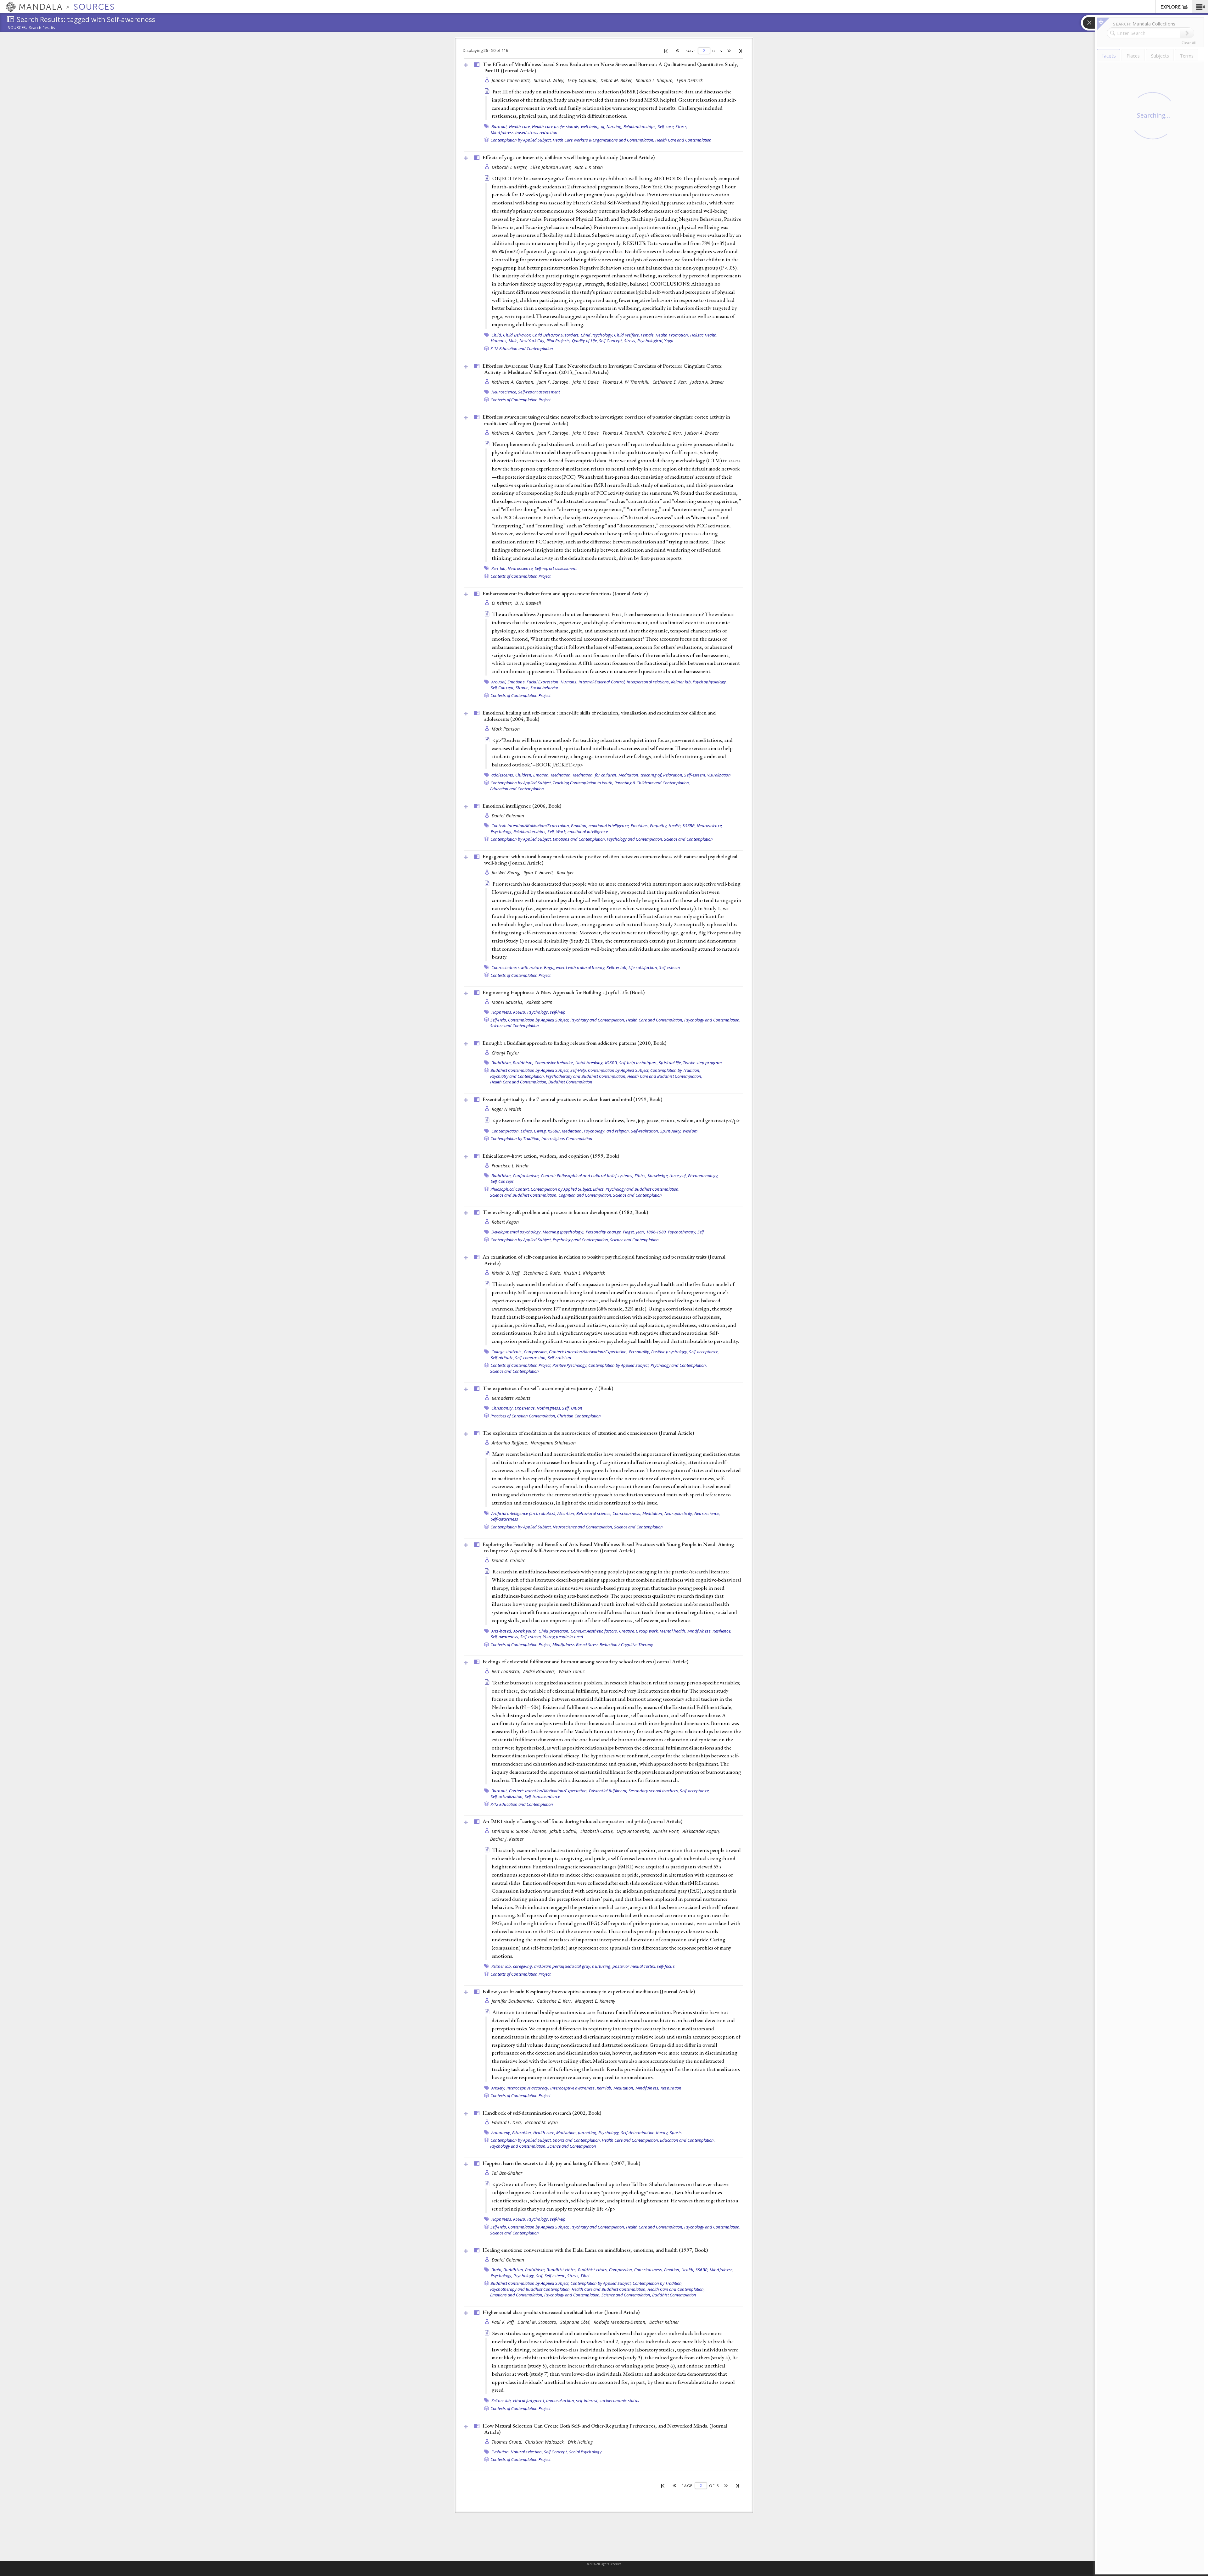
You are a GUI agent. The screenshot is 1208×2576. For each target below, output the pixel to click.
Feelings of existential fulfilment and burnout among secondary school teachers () (585, 1661)
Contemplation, (506, 1131)
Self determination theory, (645, 2133)
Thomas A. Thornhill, (624, 433)
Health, (675, 826)
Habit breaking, (590, 1063)
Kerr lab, (499, 568)
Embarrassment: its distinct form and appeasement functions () (565, 593)
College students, (507, 1352)
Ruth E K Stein (589, 167)
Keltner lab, (681, 682)
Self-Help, (499, 1020)
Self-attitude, (503, 1358)
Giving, (540, 1131)
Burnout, (500, 126)
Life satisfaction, (643, 967)
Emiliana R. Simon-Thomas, (520, 1831)
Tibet (585, 2276)
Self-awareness (505, 1519)
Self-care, (666, 126)
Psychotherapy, (682, 1232)
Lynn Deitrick (690, 80)
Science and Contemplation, (626, 2295)
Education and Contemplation (517, 789)
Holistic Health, (704, 335)
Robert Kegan (505, 1222)
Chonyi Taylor (506, 1053)
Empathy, (659, 826)
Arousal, (499, 682)
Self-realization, (645, 1131)
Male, (514, 341)
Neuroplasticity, (679, 1513)
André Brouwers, (540, 1671)
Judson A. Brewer (707, 382)
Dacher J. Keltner (507, 1839)
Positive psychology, (670, 1352)
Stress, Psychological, (644, 341)
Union (577, 1408)
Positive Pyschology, (570, 1365)
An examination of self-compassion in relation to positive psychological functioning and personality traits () (604, 1260)
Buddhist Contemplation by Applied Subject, (530, 1070)
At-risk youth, (526, 1631)
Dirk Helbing (580, 2442)
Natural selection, (527, 2452)
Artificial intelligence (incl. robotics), (524, 1513)
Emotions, (517, 682)
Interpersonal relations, (648, 682)
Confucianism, (526, 1176)
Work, (561, 832)
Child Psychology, (597, 335)
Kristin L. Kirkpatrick (584, 1273)
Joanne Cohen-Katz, (512, 80)
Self (701, 1232)
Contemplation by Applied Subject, (521, 140)
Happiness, (502, 1012)
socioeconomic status (619, 2401)
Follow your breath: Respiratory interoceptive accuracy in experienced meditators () (589, 1991)
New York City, (532, 341)
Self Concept (502, 1181)
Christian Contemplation (579, 1416)
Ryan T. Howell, (539, 873)
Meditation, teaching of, (640, 775)
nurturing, (602, 1966)
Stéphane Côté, (576, 2322)
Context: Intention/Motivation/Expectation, (531, 826)
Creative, (627, 1631)
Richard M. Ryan (541, 2122)
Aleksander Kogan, (702, 1831)
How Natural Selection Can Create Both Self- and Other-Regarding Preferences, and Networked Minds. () (605, 2429)
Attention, (566, 1513)
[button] (1200, 7)
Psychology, (502, 832)
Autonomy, (501, 2133)
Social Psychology (585, 2452)
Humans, (499, 341)
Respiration (671, 2088)
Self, (551, 832)
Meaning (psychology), (564, 1232)
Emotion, (541, 775)
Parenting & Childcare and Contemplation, (652, 783)
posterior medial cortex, (634, 1966)
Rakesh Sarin (539, 1002)
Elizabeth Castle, (598, 1831)
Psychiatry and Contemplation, (598, 1020)
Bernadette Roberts (511, 1398)
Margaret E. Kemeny (595, 2001)
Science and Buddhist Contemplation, (524, 1195)
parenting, (588, 2133)
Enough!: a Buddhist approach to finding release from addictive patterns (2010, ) (574, 1043)
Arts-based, (502, 1631)
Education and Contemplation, (687, 2140)
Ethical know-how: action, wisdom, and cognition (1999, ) (551, 1156)
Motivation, (567, 2133)
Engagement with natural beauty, (575, 967)
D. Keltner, (503, 603)
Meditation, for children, (595, 775)
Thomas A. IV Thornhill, (627, 382)
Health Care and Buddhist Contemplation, (665, 1076)
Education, (522, 2133)
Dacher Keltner (664, 2322)
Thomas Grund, (508, 2442)
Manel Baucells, (508, 1002)
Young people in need (563, 1637)
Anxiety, (498, 2088)
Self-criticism (559, 1358)
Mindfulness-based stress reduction (524, 132)
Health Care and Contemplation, (655, 1020)
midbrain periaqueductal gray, (563, 1966)
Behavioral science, (594, 1513)
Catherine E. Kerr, (671, 382)
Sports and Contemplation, (577, 2140)
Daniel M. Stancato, (538, 2322)
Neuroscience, (504, 392)
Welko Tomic (572, 1671)
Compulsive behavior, (554, 1063)
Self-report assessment (539, 392)
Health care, (520, 126)
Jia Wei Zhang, (507, 873)
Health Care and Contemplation (683, 140)
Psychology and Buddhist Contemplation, (643, 1189)
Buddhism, (502, 1063)
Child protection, (554, 1631)
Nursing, (615, 126)
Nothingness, (549, 1408)
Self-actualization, (507, 1796)
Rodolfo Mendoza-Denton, (621, 2322)
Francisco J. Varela (510, 1166)
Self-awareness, (505, 1637)
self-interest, (587, 2401)
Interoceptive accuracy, (528, 2088)
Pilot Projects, (559, 341)
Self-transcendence (542, 1796)
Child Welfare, (627, 335)
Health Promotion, (672, 335)
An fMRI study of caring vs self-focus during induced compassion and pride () (582, 1821)
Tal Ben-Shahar (507, 2173)
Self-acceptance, (704, 1352)
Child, (497, 335)
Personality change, (604, 1232)
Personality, (640, 1352)
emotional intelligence (588, 832)
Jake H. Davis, (587, 382)
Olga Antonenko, (634, 1831)
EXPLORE (1171, 7)
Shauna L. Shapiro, (655, 80)
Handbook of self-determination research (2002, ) (542, 2113)
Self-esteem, (695, 775)
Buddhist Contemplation (570, 1082)
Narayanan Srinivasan (553, 1443)
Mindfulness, (699, 1631)
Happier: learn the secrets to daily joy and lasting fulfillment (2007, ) (561, 2163)
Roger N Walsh (507, 1109)
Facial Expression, (543, 682)
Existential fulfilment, (608, 1791)
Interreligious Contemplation (567, 1138)
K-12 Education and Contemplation (522, 348)
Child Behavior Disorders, (556, 335)
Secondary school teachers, (654, 1791)
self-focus (666, 1966)
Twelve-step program (702, 1063)
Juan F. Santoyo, (554, 382)
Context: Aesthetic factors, (594, 1631)
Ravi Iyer (565, 873)
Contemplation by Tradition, (675, 1070)
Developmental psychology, (517, 1232)
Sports (676, 2133)
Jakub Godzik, (564, 1831)
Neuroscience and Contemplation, (583, 1527)
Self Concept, (611, 341)
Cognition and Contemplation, (585, 1195)
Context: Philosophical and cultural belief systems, (587, 1176)
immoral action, (561, 2401)
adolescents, (503, 775)
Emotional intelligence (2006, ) (522, 806)
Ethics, (527, 1131)
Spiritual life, (670, 1063)
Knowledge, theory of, (667, 1176)
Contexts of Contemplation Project (520, 400)
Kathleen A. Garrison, (514, 382)
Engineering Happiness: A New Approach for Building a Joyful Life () (564, 992)
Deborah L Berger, (510, 167)
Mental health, (673, 1631)
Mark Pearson (506, 729)
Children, (524, 775)
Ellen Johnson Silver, (551, 167)
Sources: (18, 28)
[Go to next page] (729, 51)
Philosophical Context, (510, 1189)
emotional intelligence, (609, 826)
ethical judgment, (529, 2401)
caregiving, (523, 1966)
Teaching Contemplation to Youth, (583, 783)
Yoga (669, 341)
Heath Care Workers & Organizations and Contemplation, (604, 140)
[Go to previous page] (678, 51)
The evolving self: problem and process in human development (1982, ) (565, 1212)
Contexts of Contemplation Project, (521, 1365)
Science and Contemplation (688, 839)
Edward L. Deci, (508, 2122)
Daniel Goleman (508, 816)
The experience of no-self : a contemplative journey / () (548, 1388)
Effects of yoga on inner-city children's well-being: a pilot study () (569, 157)
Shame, (523, 687)
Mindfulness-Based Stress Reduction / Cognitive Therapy (603, 1644)
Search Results (42, 28)
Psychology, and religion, (607, 1131)
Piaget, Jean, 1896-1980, (645, 1232)
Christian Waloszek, (546, 2442)
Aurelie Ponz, (667, 1831)
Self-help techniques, (638, 1063)
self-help (558, 1012)
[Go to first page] (666, 51)
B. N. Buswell (528, 603)
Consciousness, (627, 1513)
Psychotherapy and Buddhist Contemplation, (586, 1076)
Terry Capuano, (583, 80)
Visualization (719, 775)
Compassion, (536, 1352)
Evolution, (501, 2452)
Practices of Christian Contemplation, (523, 1416)
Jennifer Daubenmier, (514, 2001)
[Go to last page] (741, 51)
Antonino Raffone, (511, 1443)
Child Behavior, (517, 335)
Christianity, (503, 1408)
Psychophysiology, (710, 682)
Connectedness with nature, (517, 967)
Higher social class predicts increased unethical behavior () (561, 2312)
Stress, (682, 126)
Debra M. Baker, (617, 80)
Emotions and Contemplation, (579, 839)
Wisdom (690, 1131)
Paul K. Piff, (504, 2322)
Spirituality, (671, 1131)
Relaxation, (673, 775)
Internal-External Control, (602, 682)
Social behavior (545, 687)
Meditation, (561, 775)
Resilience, (722, 1631)
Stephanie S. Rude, (543, 1273)
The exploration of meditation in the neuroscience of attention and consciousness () (588, 1433)
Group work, (647, 1631)
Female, (648, 335)
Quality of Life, (585, 341)
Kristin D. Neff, (507, 1273)
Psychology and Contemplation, (635, 839)
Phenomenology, (703, 1176)
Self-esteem (669, 967)
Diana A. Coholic (508, 1560)
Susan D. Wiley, (550, 80)
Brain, (497, 2270)
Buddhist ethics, (562, 2270)
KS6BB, (689, 826)
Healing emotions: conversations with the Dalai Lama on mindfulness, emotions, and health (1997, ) (595, 2250)
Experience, (525, 1408)
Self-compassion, (531, 1358)
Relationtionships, (640, 126)
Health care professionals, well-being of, (569, 126)
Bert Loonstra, (507, 1671)
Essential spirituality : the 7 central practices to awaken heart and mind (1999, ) (572, 1099)
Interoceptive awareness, (573, 2088)
